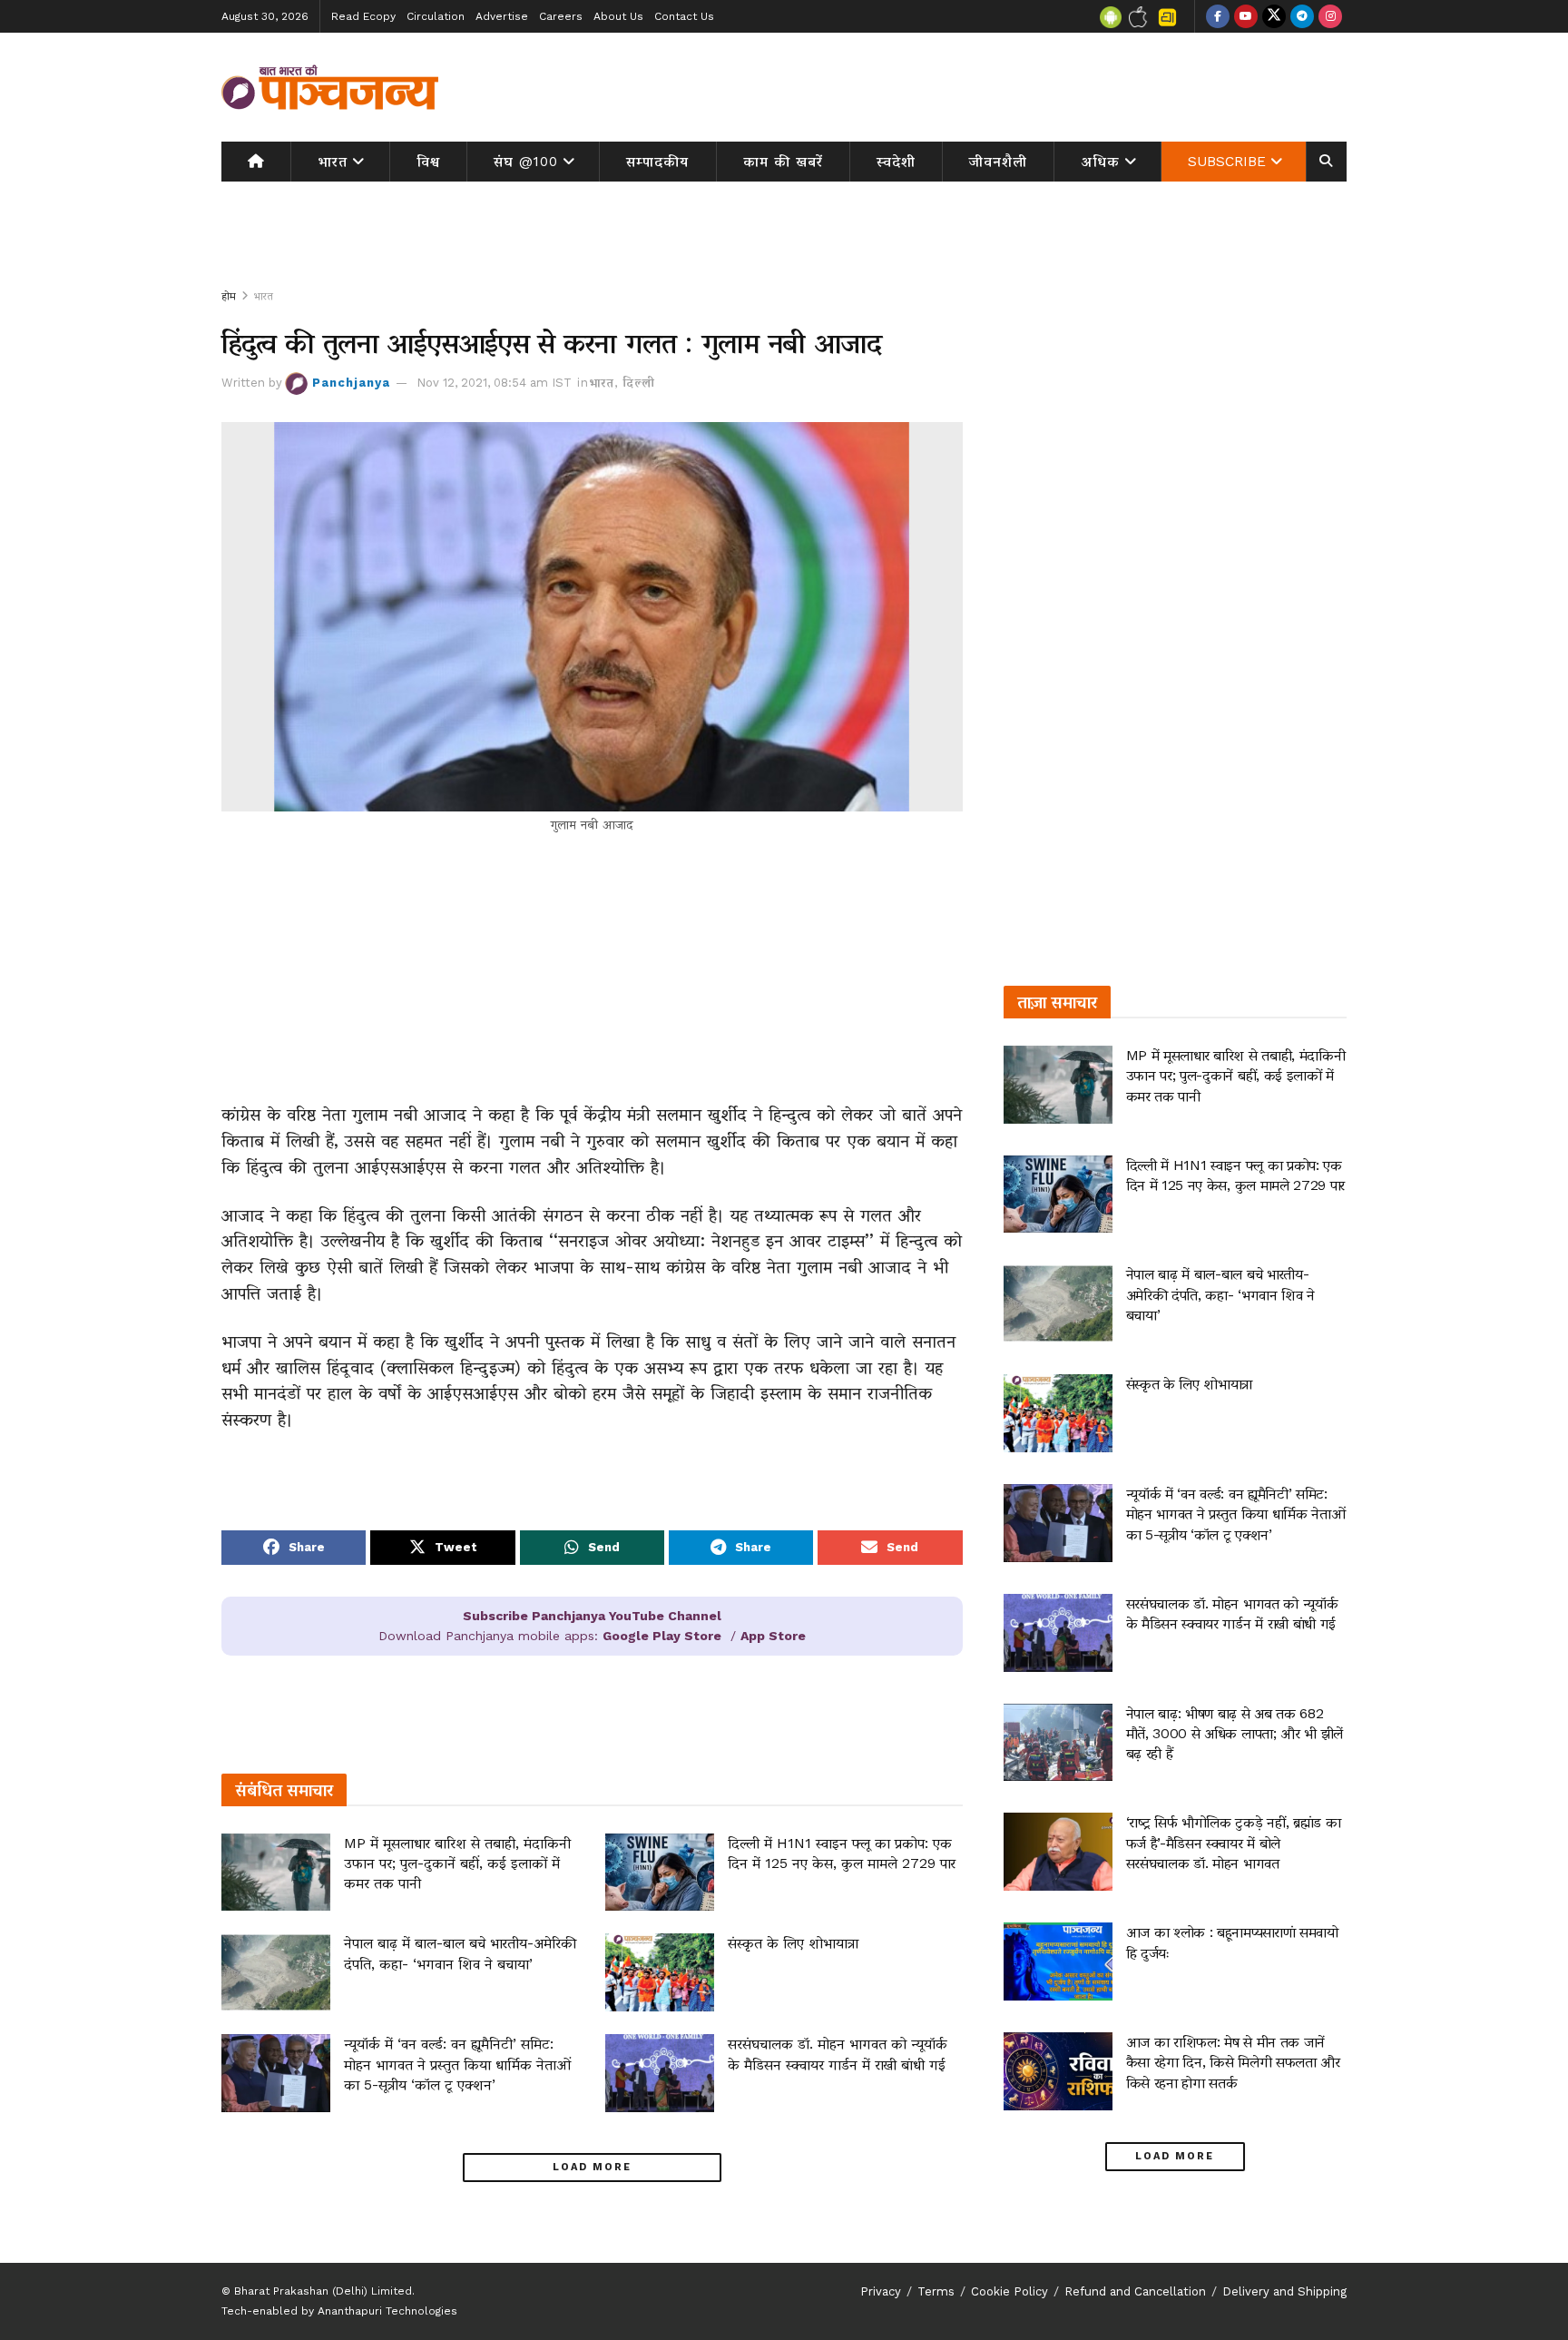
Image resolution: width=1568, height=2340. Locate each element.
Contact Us (684, 16)
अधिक (1101, 162)
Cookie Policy (1009, 2291)
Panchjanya (351, 383)
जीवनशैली (998, 162)
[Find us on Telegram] (1302, 16)
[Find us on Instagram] (1330, 16)
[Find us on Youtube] (1246, 16)
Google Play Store (662, 1636)
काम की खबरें (783, 162)
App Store (773, 1636)
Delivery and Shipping (1284, 2291)
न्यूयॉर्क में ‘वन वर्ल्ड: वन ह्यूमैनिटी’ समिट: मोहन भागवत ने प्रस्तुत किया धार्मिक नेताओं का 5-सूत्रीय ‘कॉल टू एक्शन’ (457, 2064)
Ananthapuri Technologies (387, 2311)
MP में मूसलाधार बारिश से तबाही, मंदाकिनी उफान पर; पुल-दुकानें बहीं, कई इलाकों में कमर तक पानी (457, 1863)
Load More (592, 2167)
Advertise (502, 16)
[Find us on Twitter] (1274, 16)
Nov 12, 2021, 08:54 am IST (494, 383)
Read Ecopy (363, 16)
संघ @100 (526, 162)
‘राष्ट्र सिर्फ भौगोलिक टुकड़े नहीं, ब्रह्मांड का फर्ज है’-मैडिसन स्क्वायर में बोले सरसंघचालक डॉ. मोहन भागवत (1234, 1843)
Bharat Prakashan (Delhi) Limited (323, 2291)
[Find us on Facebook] (1218, 16)
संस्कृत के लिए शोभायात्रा (793, 1943)
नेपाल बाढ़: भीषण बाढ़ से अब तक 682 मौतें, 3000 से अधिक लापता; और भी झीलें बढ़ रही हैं (1235, 1734)
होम (229, 296)
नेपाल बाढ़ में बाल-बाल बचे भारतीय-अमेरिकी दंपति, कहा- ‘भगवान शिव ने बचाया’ (1220, 1294)
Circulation (436, 16)
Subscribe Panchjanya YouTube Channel (592, 1616)
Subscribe (1227, 162)
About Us (618, 16)
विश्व (428, 162)
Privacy (881, 2291)
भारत (333, 162)
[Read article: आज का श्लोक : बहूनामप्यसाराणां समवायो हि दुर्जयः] (1058, 1961)
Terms (936, 2291)
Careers (561, 16)
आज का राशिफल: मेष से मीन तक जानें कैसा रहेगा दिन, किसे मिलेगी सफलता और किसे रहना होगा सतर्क (1233, 2062)
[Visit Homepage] (330, 87)
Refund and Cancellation (1135, 2291)
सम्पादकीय (657, 162)
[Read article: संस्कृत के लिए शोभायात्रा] (660, 1972)
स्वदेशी (896, 162)
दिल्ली (639, 383)
